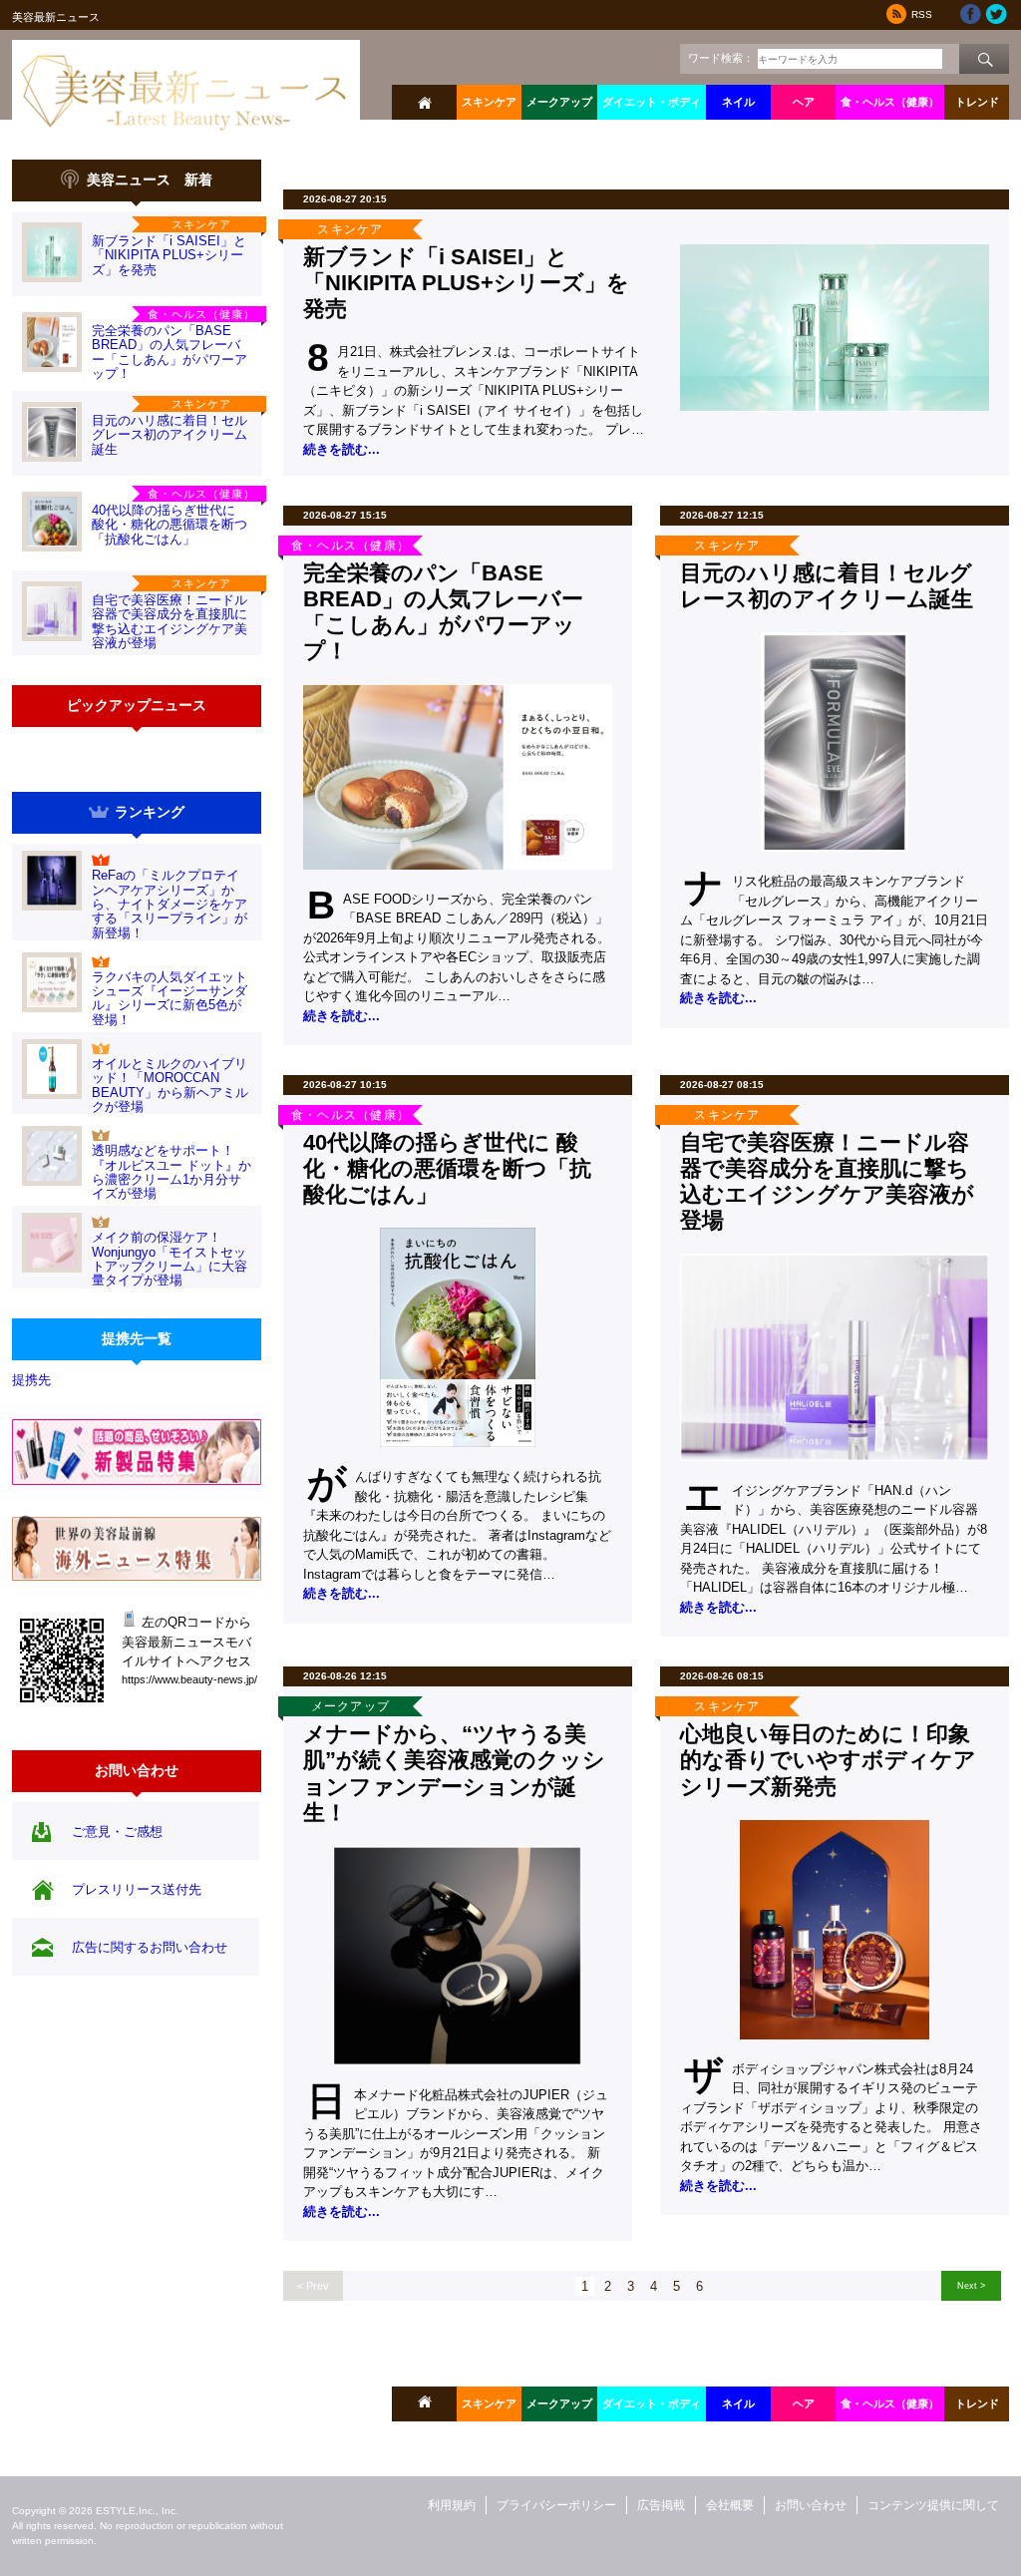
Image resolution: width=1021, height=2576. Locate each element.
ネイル (738, 102)
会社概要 (730, 2505)
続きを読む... (341, 449)
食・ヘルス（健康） (890, 102)
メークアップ (559, 102)
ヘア (804, 102)
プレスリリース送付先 (137, 1889)
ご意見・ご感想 (117, 1832)
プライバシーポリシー (556, 2505)
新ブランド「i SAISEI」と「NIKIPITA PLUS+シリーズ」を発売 (169, 255)
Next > (971, 2285)
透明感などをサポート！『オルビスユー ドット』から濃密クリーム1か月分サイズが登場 (171, 1172)
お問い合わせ (811, 2505)
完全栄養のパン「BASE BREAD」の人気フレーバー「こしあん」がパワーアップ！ (170, 352)
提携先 (31, 1380)
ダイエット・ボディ (652, 102)
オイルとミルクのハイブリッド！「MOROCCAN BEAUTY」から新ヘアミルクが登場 (170, 1085)
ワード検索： (721, 58)
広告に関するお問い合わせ (150, 1947)
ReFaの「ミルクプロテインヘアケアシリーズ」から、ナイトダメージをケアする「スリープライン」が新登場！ (170, 904)
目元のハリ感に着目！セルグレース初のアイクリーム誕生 (170, 435)
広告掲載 (661, 2505)
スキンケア (489, 102)
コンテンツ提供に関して (933, 2505)
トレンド (977, 102)
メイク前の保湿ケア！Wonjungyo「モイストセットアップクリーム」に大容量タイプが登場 (170, 1259)
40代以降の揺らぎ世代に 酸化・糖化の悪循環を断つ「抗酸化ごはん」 (170, 525)
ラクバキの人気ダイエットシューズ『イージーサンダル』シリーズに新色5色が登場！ (170, 998)
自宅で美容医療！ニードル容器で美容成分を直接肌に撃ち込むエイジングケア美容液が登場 (170, 621)
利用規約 (452, 2505)
